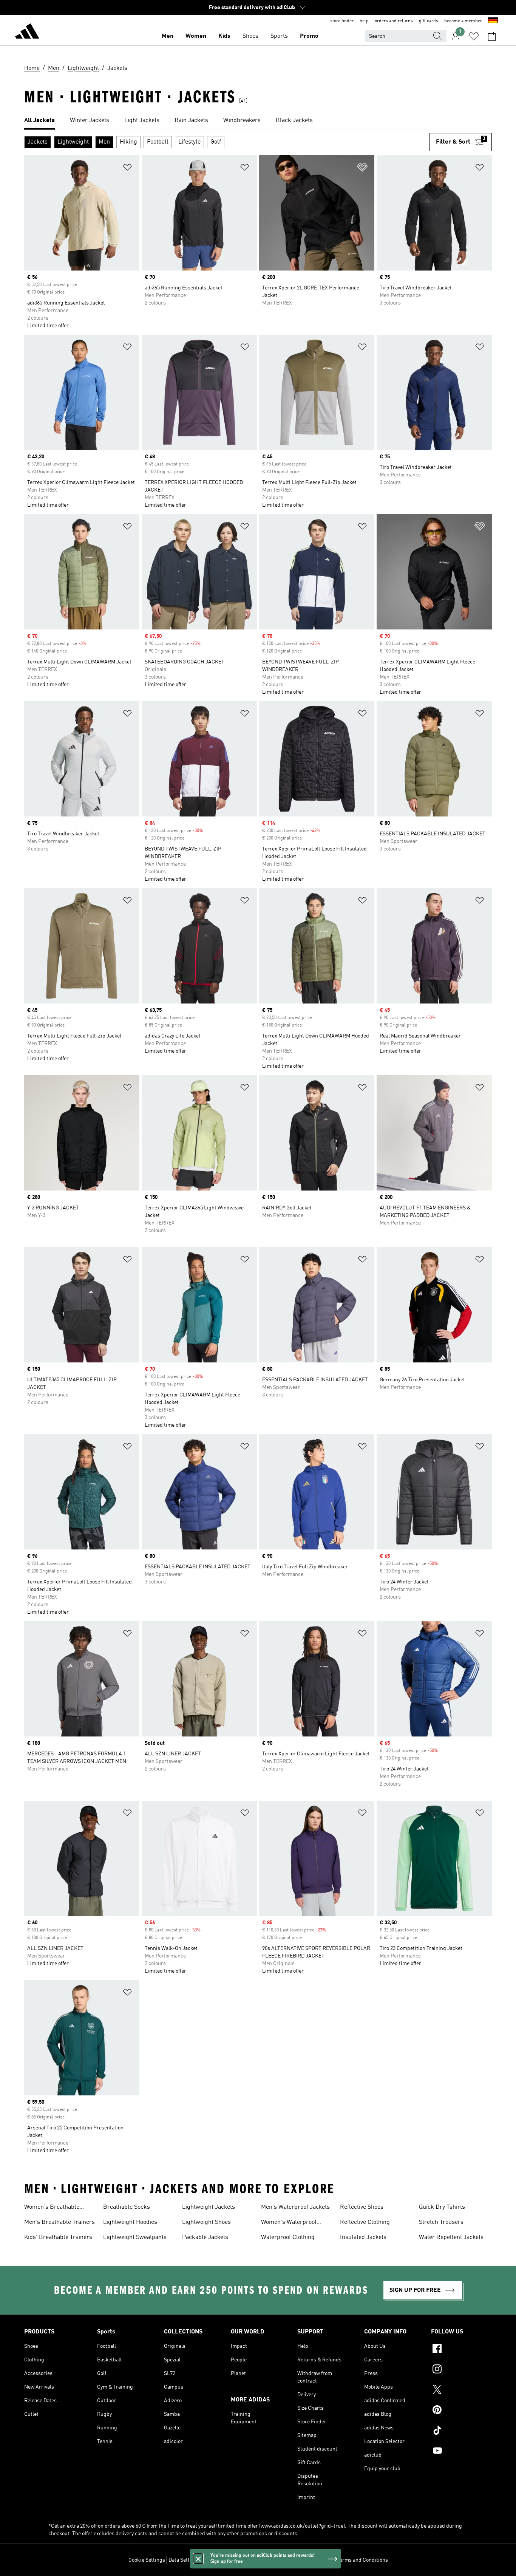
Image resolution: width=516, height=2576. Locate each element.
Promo (309, 36)
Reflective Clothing (365, 2222)
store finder (342, 21)
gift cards (429, 21)
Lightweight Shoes (206, 2222)
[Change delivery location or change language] (493, 21)
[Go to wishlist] (474, 36)
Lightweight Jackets (209, 2207)
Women (196, 36)
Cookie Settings (147, 2560)
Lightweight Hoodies (130, 2222)
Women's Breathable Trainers (52, 2208)
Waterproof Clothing (288, 2237)
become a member (463, 21)
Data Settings (184, 2560)
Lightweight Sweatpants (135, 2237)
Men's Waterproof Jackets (295, 2207)
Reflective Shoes (362, 2207)
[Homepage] (27, 32)
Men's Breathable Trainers (59, 2222)
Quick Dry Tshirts (442, 2207)
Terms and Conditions (362, 2560)
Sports (279, 36)
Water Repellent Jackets (451, 2237)
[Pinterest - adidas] (461, 2411)
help (364, 21)
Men (168, 36)
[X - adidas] (461, 2390)
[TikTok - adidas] (461, 2431)
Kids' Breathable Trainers (58, 2237)
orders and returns (394, 21)
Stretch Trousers (441, 2222)
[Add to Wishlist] (127, 169)
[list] (258, 121)
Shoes (250, 36)
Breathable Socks (127, 2207)
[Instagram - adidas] (461, 2370)
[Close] (198, 2559)
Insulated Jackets (363, 2237)
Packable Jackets (205, 2237)
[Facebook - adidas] (461, 2350)
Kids (224, 36)
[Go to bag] (492, 36)
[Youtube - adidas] (461, 2452)
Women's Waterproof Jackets (289, 2223)
